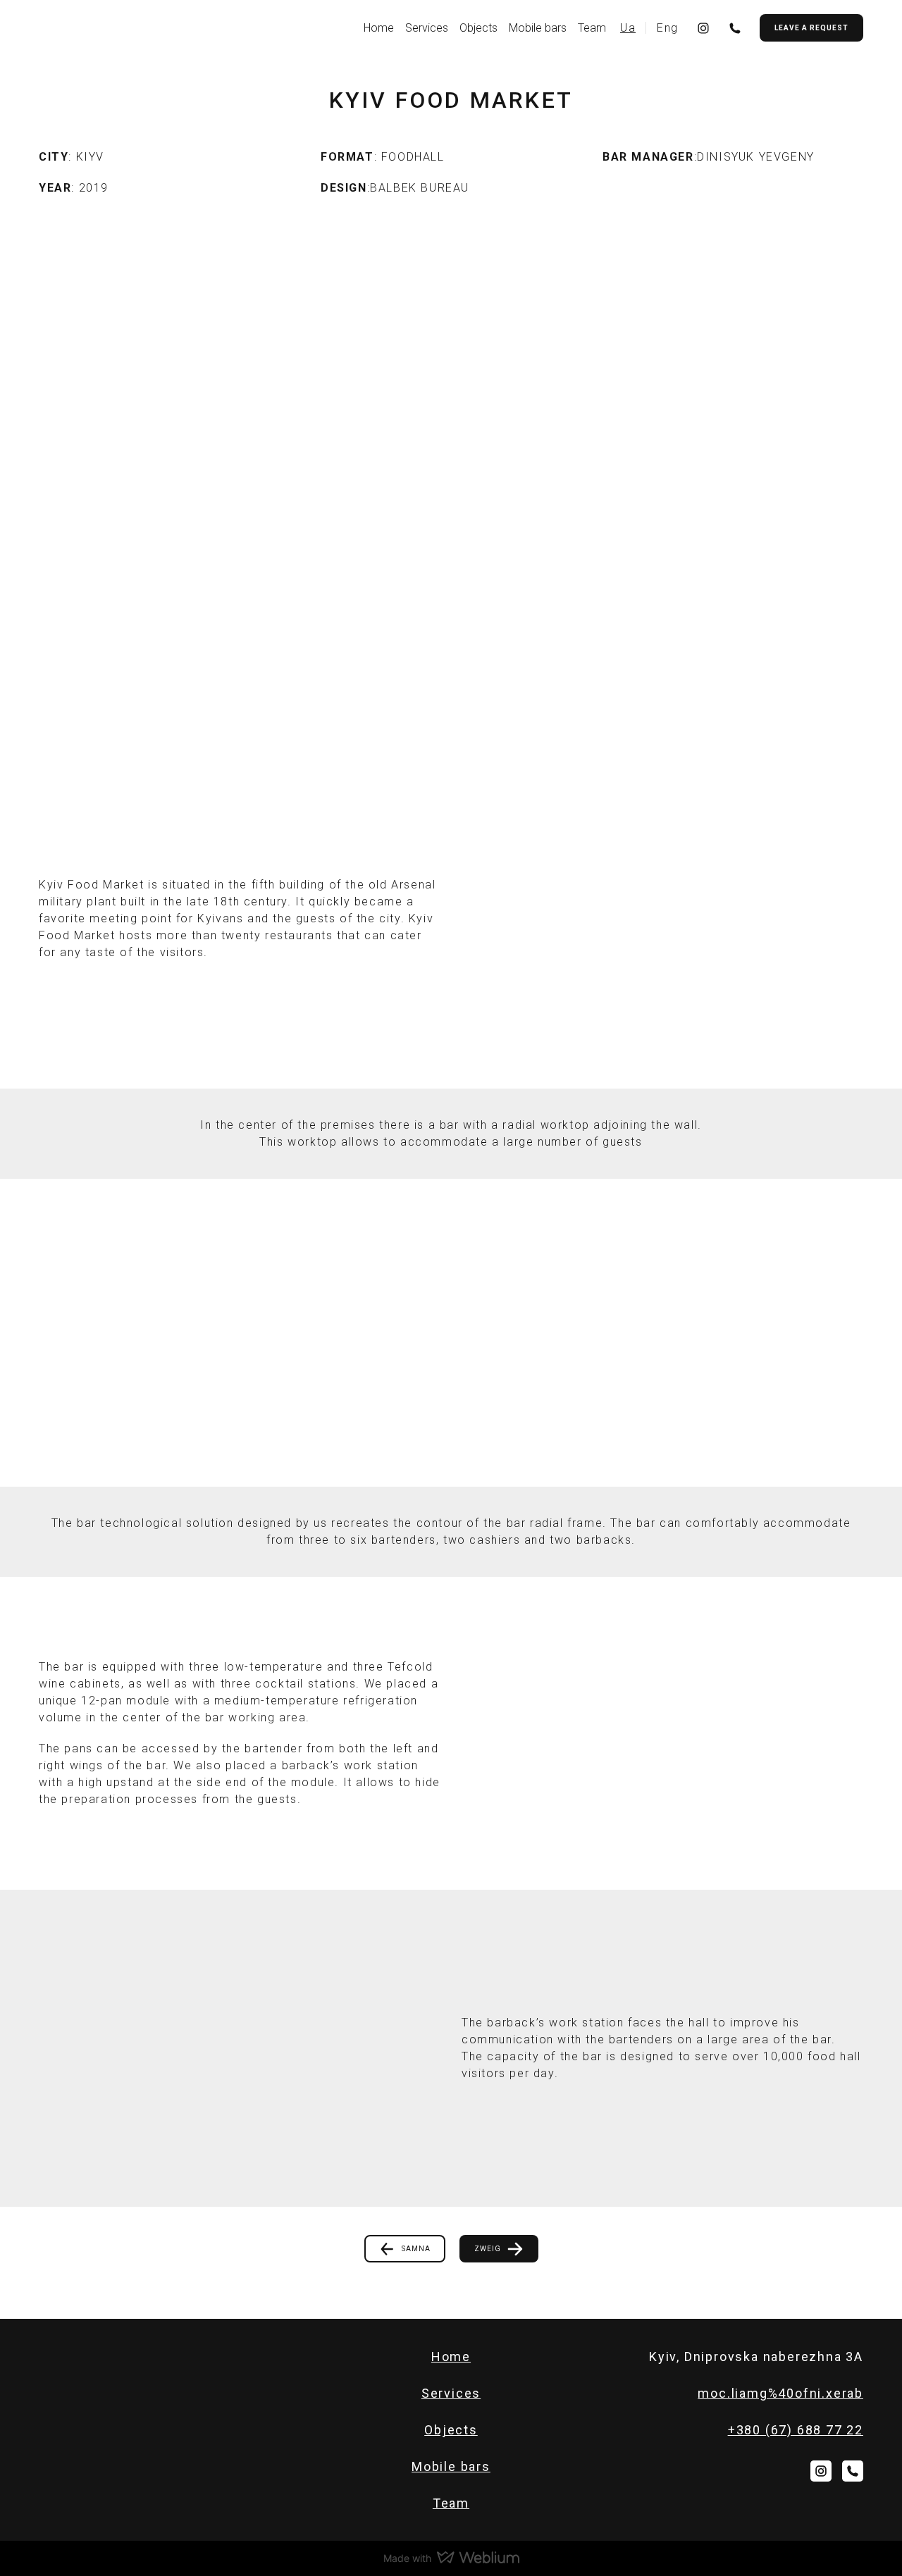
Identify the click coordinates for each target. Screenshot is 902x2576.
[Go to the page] (92, 27)
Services (427, 28)
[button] (703, 28)
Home (379, 28)
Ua (628, 28)
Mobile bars (538, 28)
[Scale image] (240, 1333)
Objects (478, 28)
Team (592, 28)
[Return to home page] (92, 2356)
